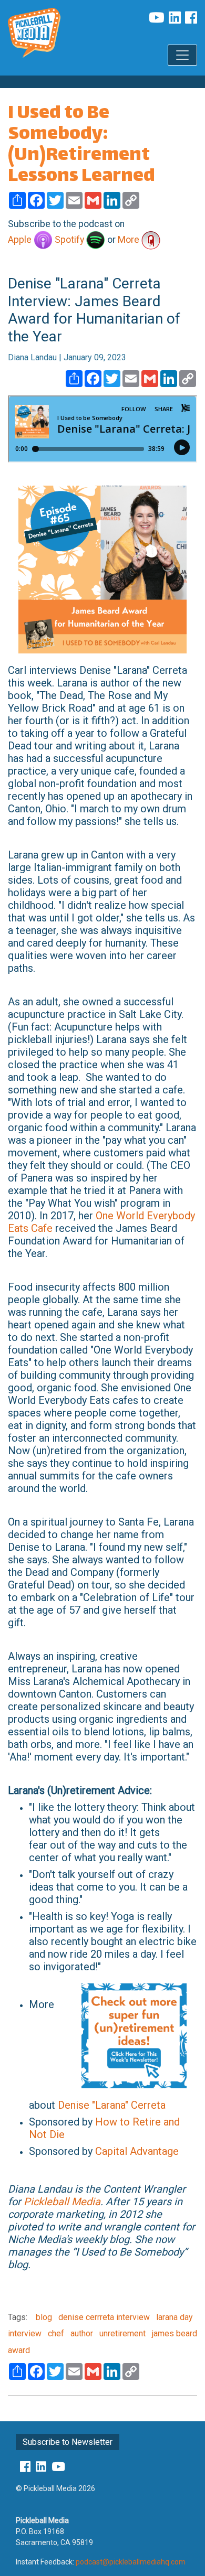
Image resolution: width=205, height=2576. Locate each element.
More (130, 240)
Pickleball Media (62, 2202)
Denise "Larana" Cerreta (112, 2105)
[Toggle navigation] (182, 55)
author (81, 2333)
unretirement (121, 2333)
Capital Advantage (137, 2151)
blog (44, 2317)
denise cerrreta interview (103, 2317)
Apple (21, 240)
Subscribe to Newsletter (68, 2442)
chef (55, 2333)
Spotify (70, 240)
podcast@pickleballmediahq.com (131, 2562)
